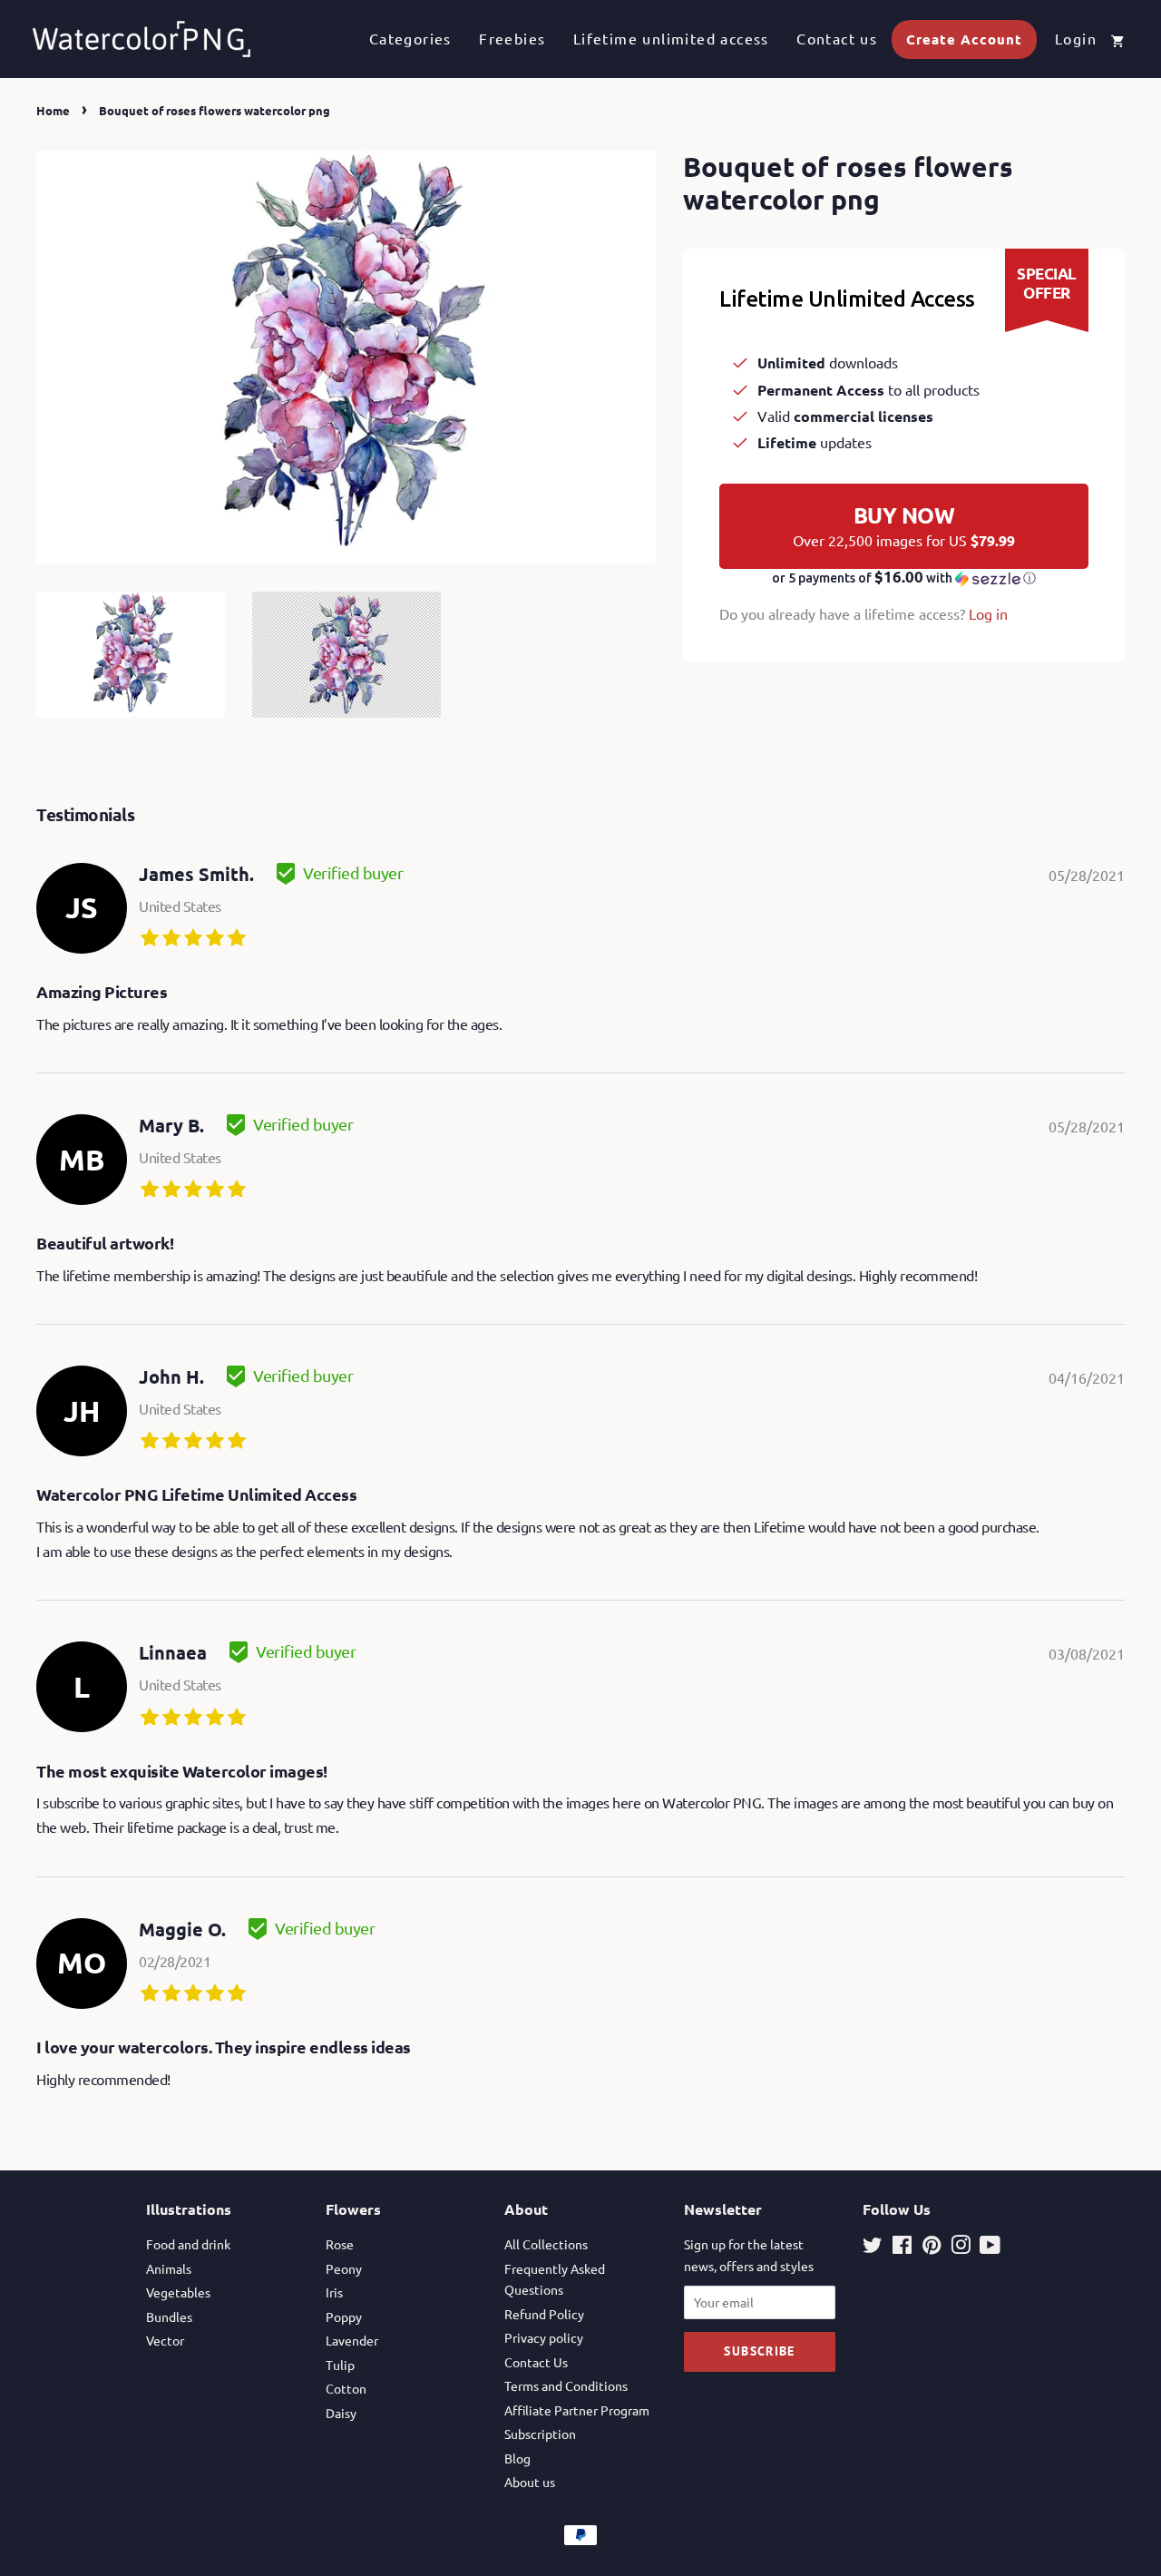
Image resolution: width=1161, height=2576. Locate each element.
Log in (988, 613)
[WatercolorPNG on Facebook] (902, 2248)
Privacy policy (544, 2337)
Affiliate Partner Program (577, 2410)
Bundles (169, 2316)
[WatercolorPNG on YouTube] (990, 2248)
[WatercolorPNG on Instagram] (961, 2248)
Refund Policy (544, 2314)
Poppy (344, 2316)
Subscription (540, 2434)
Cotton (346, 2388)
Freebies (512, 38)
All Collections (546, 2244)
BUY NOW (904, 525)
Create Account (964, 39)
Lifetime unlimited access (671, 38)
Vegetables (178, 2292)
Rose (340, 2244)
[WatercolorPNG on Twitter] (873, 2248)
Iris (334, 2292)
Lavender (352, 2340)
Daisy (341, 2413)
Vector (165, 2340)
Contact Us (536, 2362)
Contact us (837, 38)
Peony (344, 2268)
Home (53, 110)
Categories (410, 38)
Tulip (340, 2365)
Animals (169, 2268)
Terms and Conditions (566, 2385)
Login (1076, 38)
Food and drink (188, 2244)
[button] (904, 578)
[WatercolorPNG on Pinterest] (932, 2248)
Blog (517, 2458)
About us (530, 2482)
